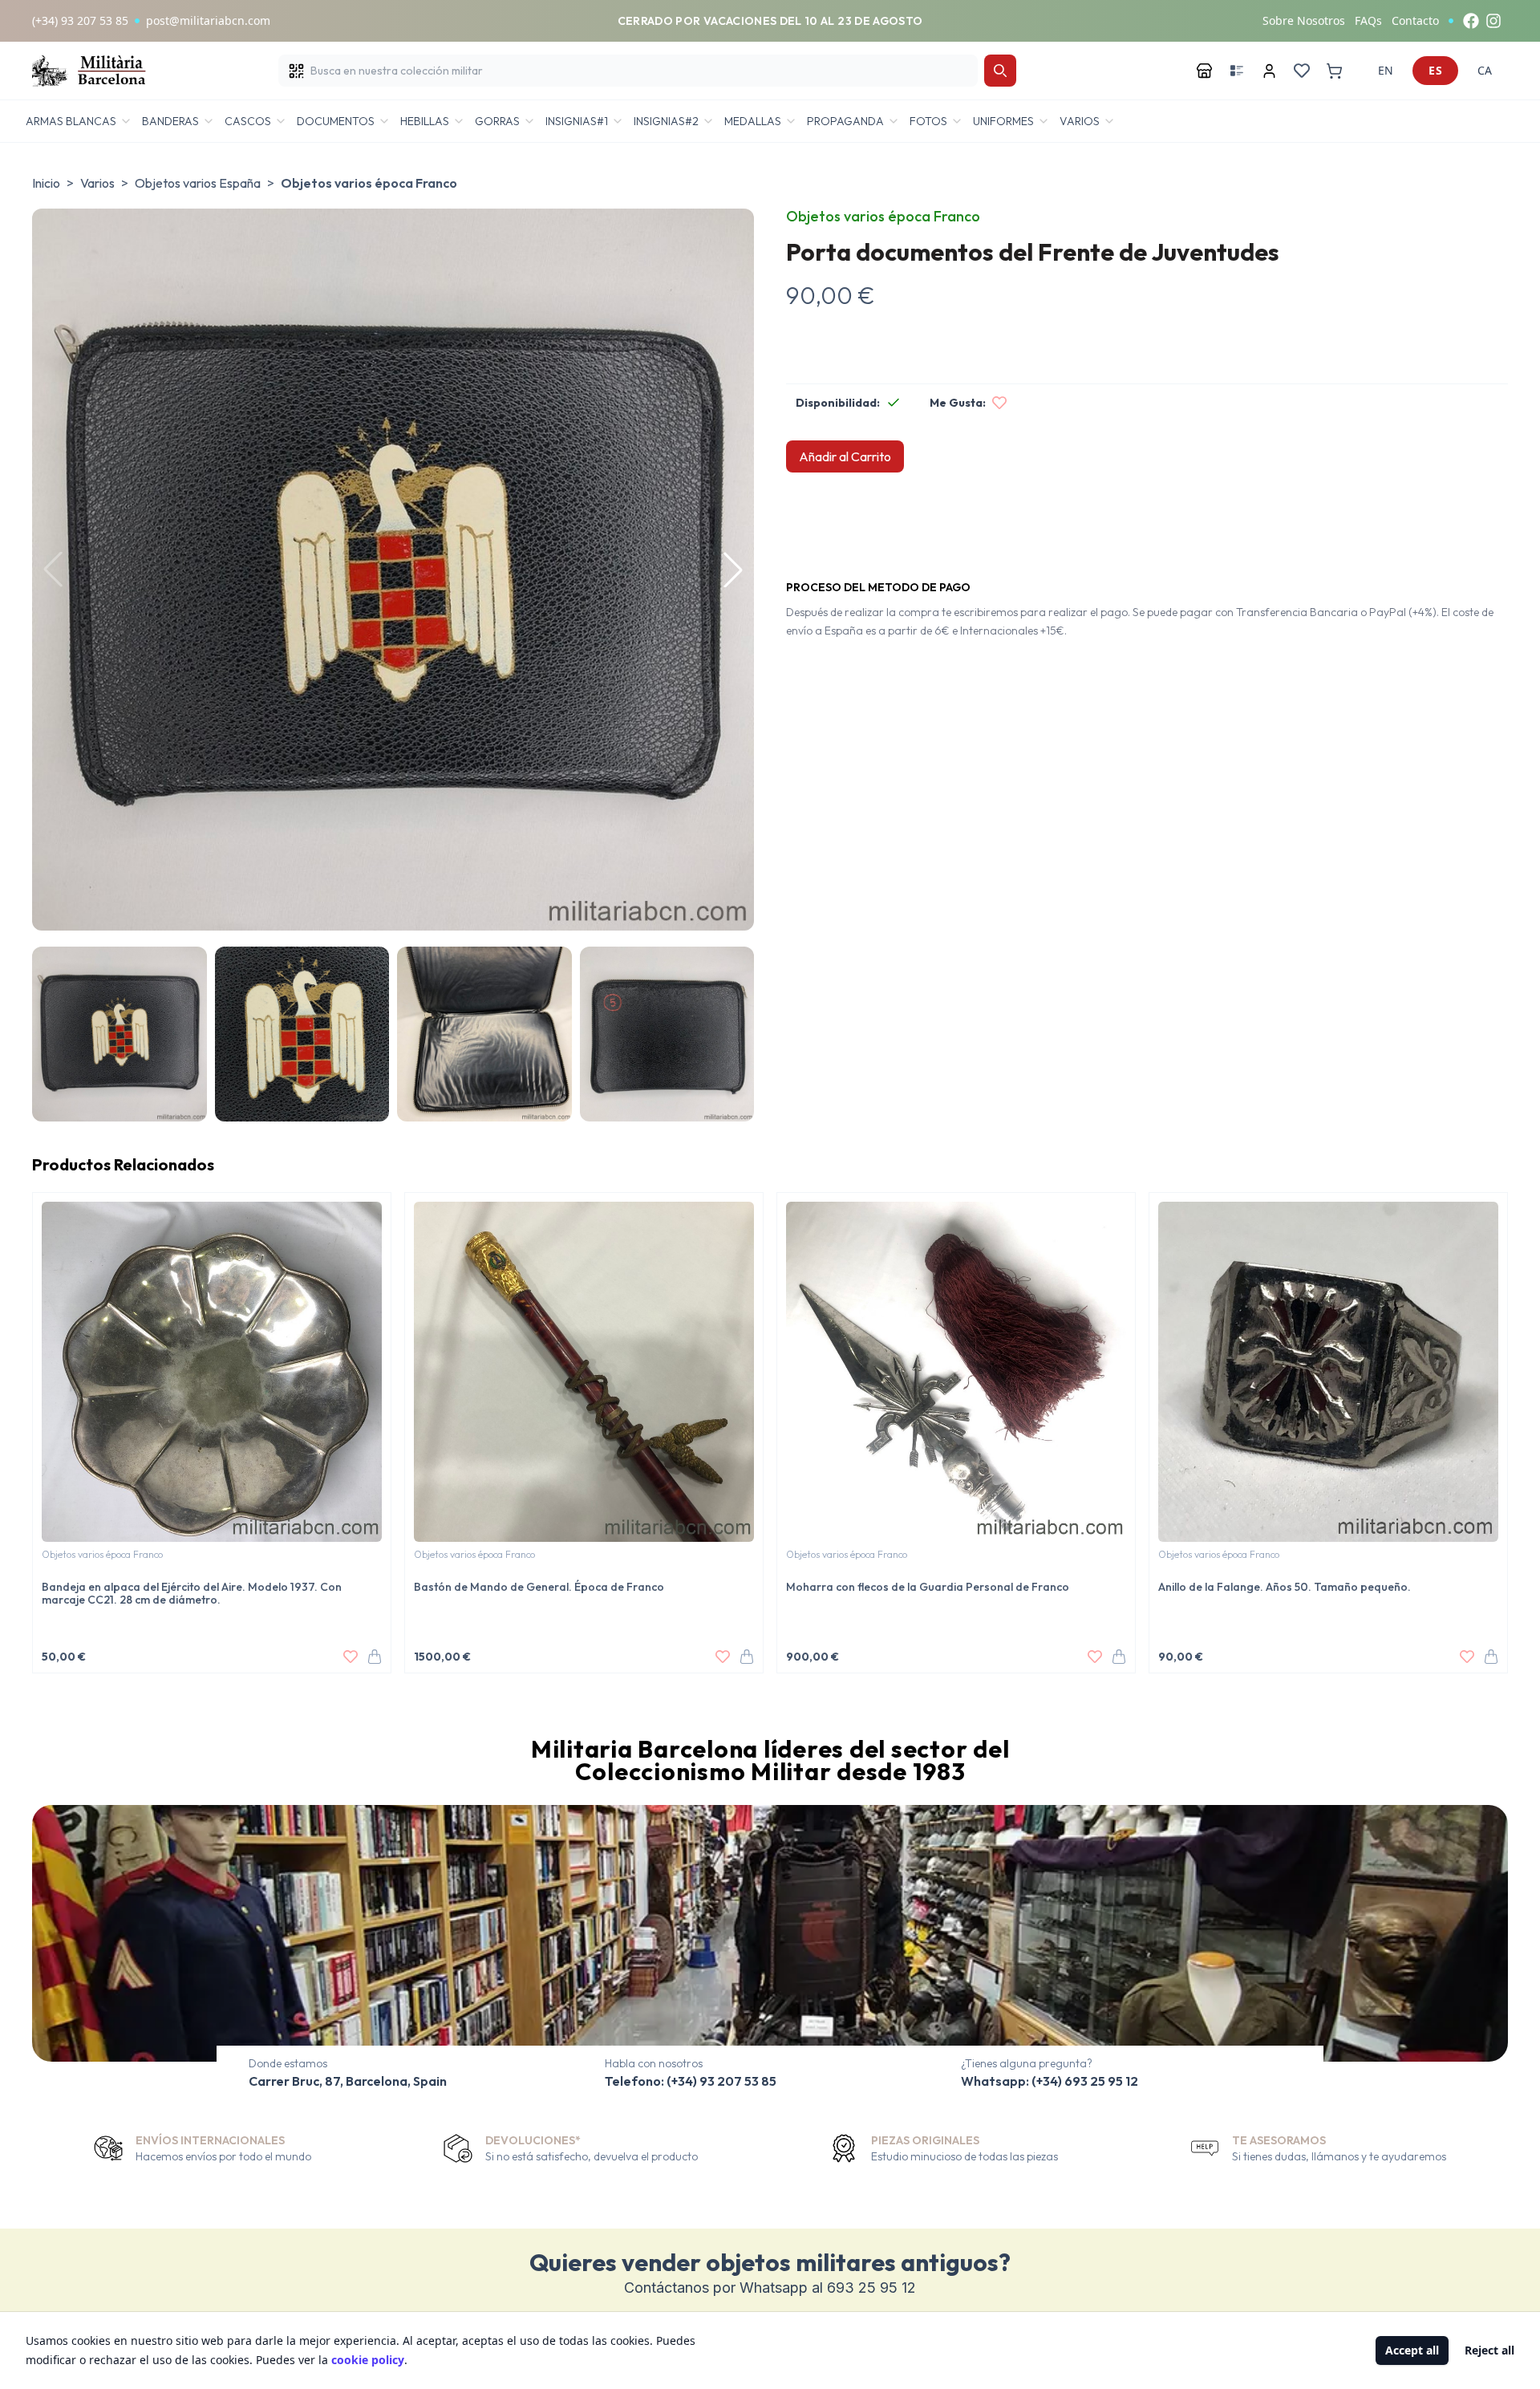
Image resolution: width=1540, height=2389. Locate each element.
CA (1485, 70)
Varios (97, 183)
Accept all (1412, 2350)
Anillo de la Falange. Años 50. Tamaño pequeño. (1285, 1587)
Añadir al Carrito (845, 456)
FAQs (1368, 20)
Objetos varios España (198, 183)
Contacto (1415, 20)
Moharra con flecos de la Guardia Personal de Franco (928, 1587)
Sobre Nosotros (1304, 20)
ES (1435, 70)
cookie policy (368, 2360)
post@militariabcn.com (208, 20)
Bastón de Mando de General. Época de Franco (539, 1587)
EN (1386, 70)
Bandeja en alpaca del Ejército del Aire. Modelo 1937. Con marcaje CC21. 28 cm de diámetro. (192, 1593)
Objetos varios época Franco (369, 183)
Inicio (46, 183)
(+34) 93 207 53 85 (80, 20)
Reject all (1489, 2350)
